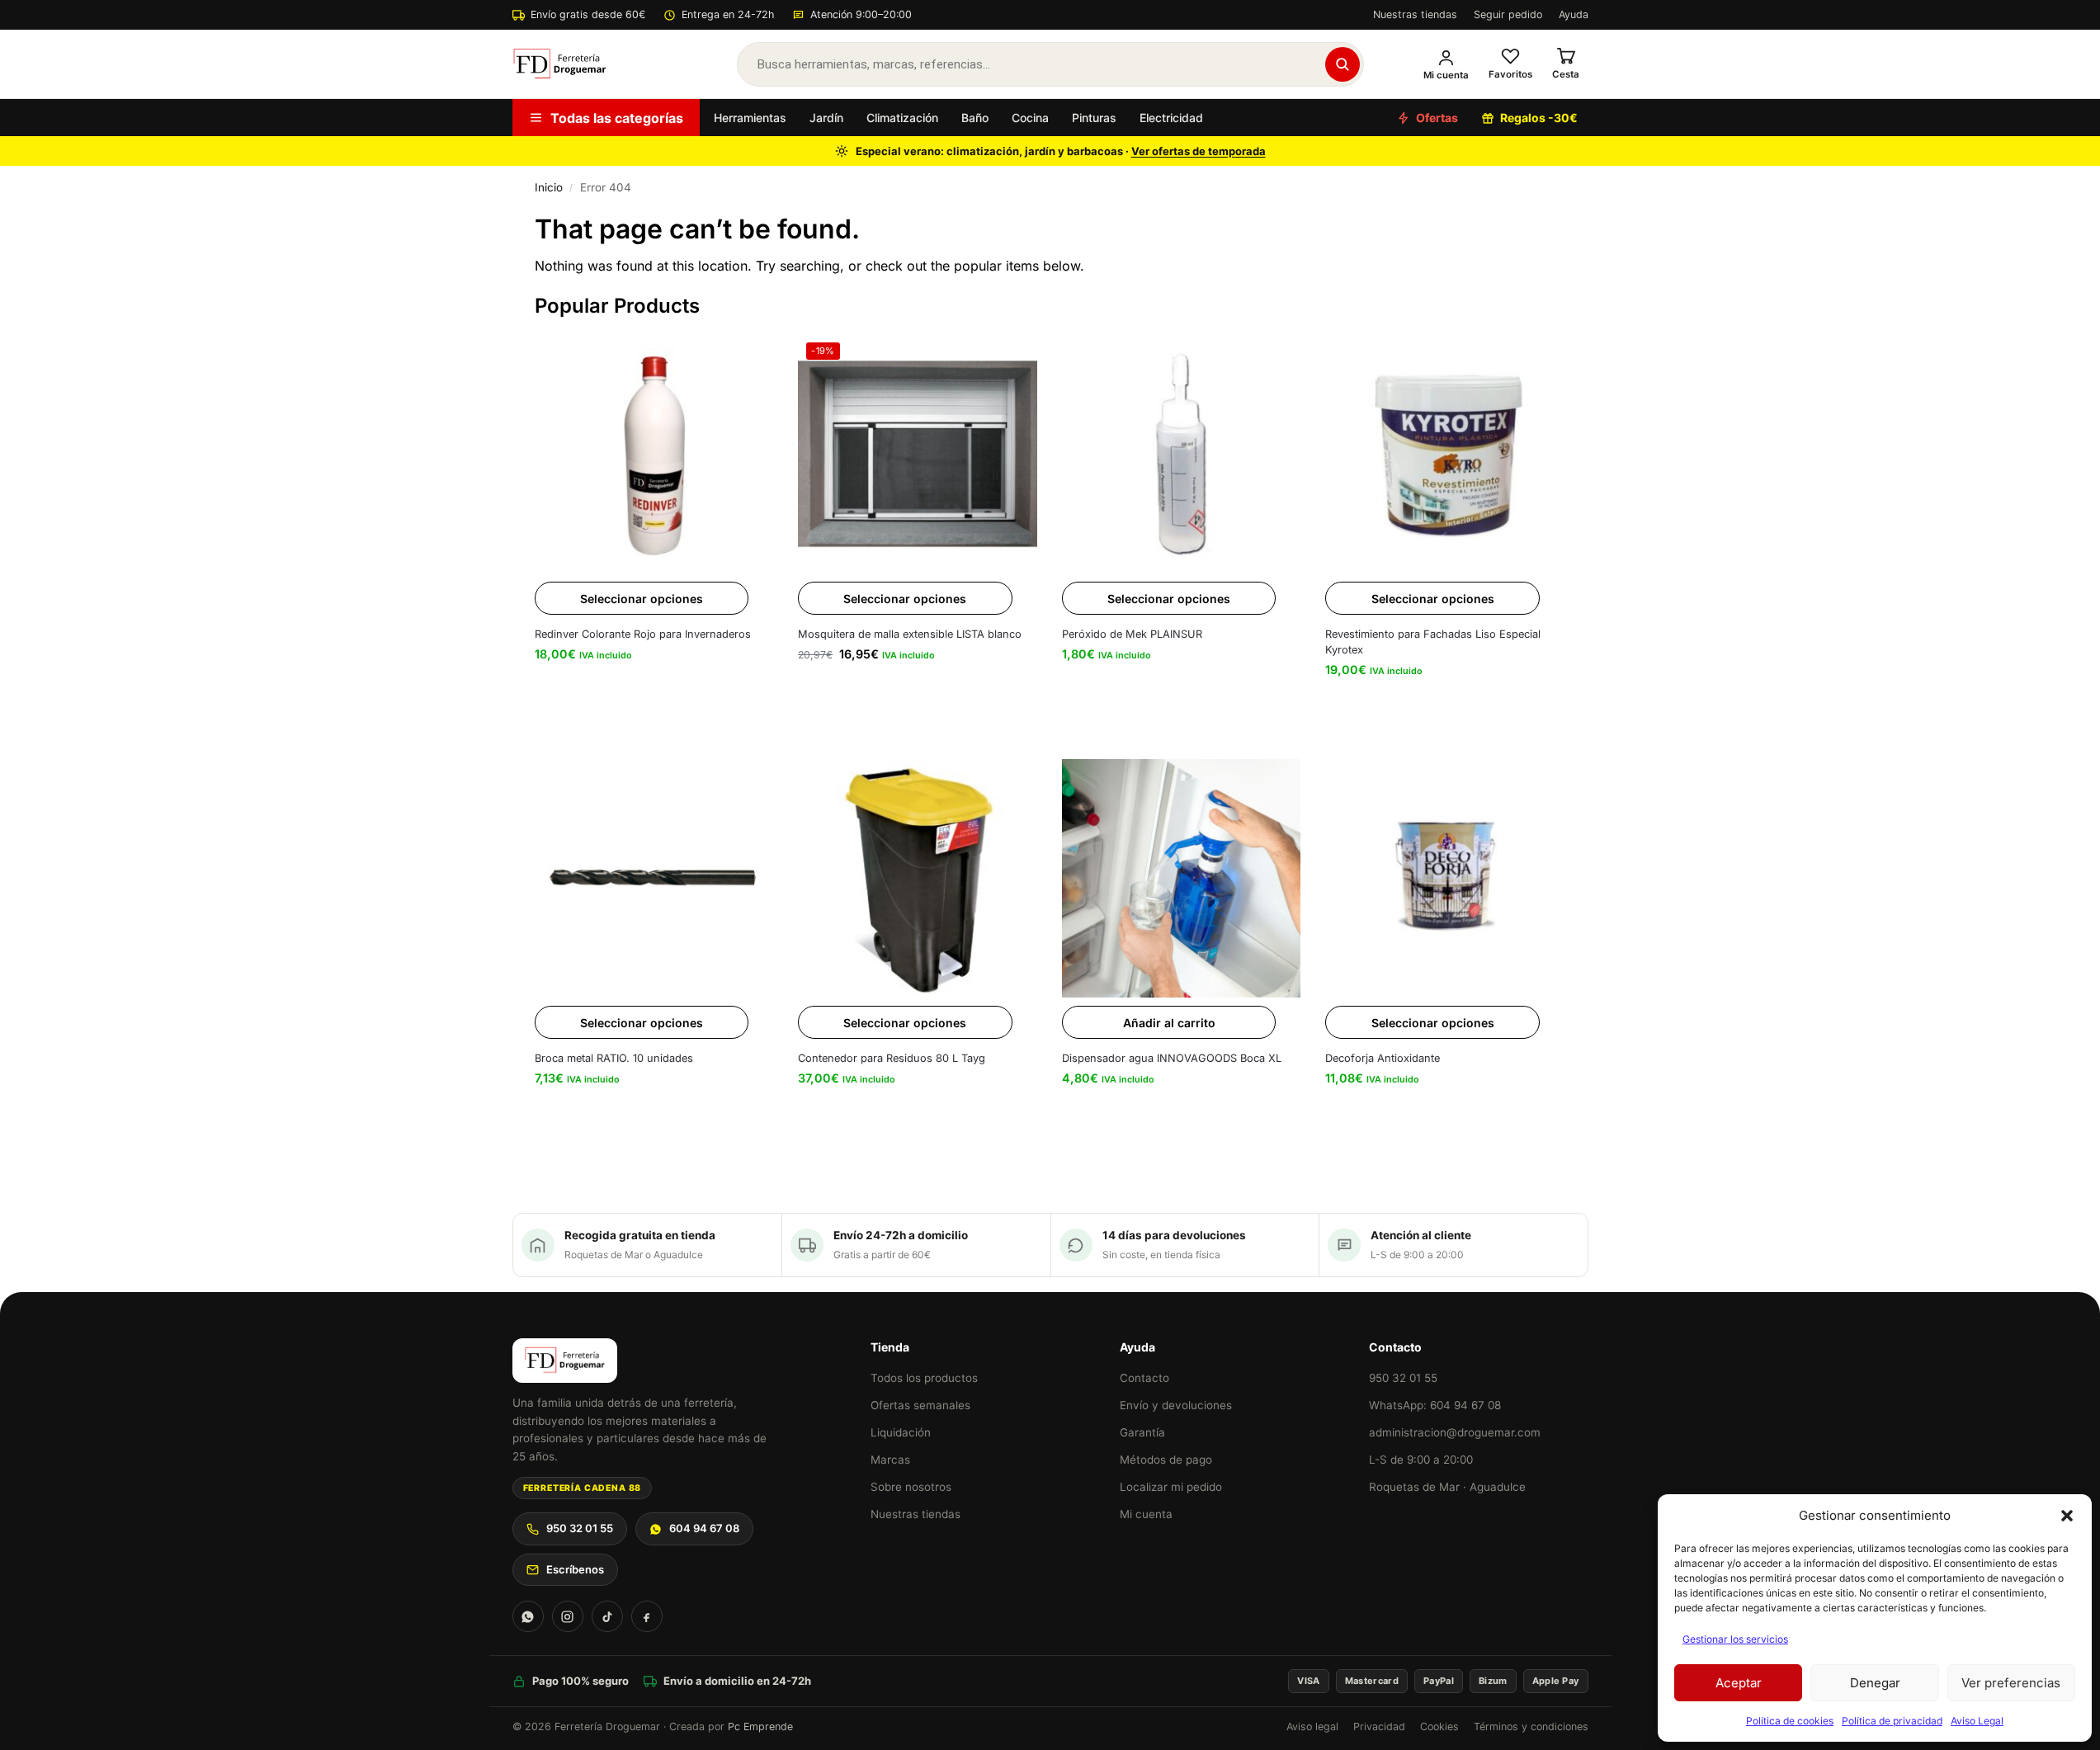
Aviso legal (1312, 1726)
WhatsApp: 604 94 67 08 (1435, 1405)
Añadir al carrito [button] (1169, 1023)
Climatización (902, 118)
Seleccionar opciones (642, 599)
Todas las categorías (617, 118)
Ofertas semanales (920, 1405)
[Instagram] (568, 1616)
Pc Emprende (760, 1726)
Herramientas (750, 118)
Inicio (549, 187)
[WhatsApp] (528, 1616)
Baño (975, 118)
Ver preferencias (2011, 1683)
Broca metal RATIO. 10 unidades (614, 1058)
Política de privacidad (1892, 1721)
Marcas (890, 1460)
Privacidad (1379, 1726)
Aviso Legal (1977, 1721)
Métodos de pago (1166, 1460)
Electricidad (1171, 118)
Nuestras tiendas (1415, 14)
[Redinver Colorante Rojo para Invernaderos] (654, 454)
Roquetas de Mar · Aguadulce (1447, 1487)
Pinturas (1094, 118)
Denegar (1875, 1683)
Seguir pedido (1508, 14)
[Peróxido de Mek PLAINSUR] (1182, 454)
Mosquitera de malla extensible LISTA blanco (910, 634)
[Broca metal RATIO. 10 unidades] (654, 879)
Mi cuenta (1146, 1514)
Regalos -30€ (1539, 118)
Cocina (1030, 118)
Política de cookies (1790, 1721)
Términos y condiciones (1531, 1726)
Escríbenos (575, 1569)
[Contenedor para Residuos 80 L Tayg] (918, 879)
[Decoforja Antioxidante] (1445, 879)
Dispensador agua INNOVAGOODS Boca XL (1172, 1058)
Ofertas (1437, 118)
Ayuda (1574, 14)
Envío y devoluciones (1176, 1405)
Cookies (1439, 1726)
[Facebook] (647, 1616)
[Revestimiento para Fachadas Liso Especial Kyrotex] (1445, 454)
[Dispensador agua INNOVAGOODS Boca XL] (1182, 879)
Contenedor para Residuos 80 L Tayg (892, 1058)
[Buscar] (1343, 64)
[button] (2067, 1516)
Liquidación (901, 1432)
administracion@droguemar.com (1455, 1432)
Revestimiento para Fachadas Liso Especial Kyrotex (1433, 642)
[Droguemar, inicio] (560, 64)
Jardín (826, 118)
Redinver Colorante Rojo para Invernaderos (643, 634)
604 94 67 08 (704, 1528)
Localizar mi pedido (1171, 1487)
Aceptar (1739, 1683)
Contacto (1144, 1378)
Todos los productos (924, 1378)
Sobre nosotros (911, 1487)
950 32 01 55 (580, 1528)
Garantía (1142, 1432)
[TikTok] (607, 1616)
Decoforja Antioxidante (1383, 1058)
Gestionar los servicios (1735, 1639)
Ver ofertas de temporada (1199, 151)
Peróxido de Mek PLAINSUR (1132, 634)
